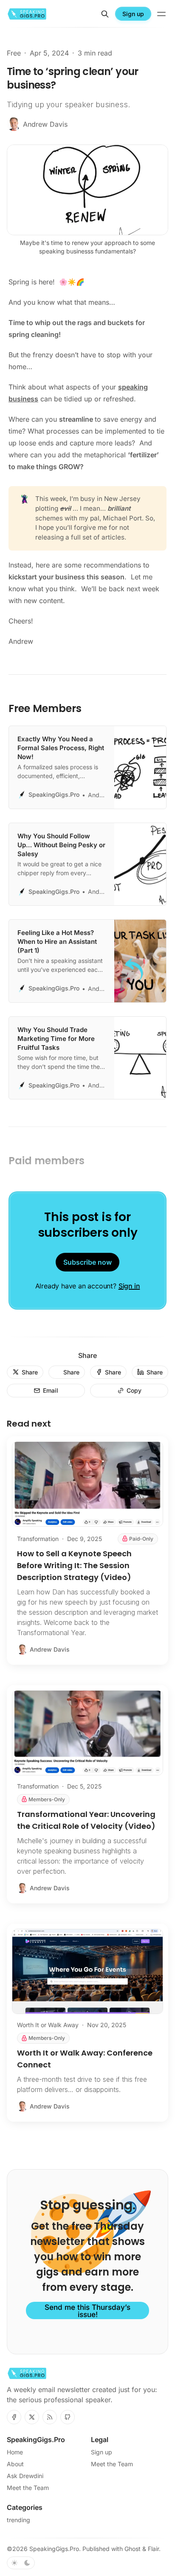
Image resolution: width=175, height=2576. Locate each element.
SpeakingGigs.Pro (54, 2549)
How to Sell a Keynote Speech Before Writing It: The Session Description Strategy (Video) (74, 1565)
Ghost (133, 2549)
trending (18, 2520)
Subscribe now (87, 1262)
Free (14, 53)
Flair (153, 2549)
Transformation (38, 1539)
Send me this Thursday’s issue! (87, 2311)
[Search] (105, 14)
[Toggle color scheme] (21, 2563)
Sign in (129, 1286)
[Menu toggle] (161, 14)
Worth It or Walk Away (48, 2025)
